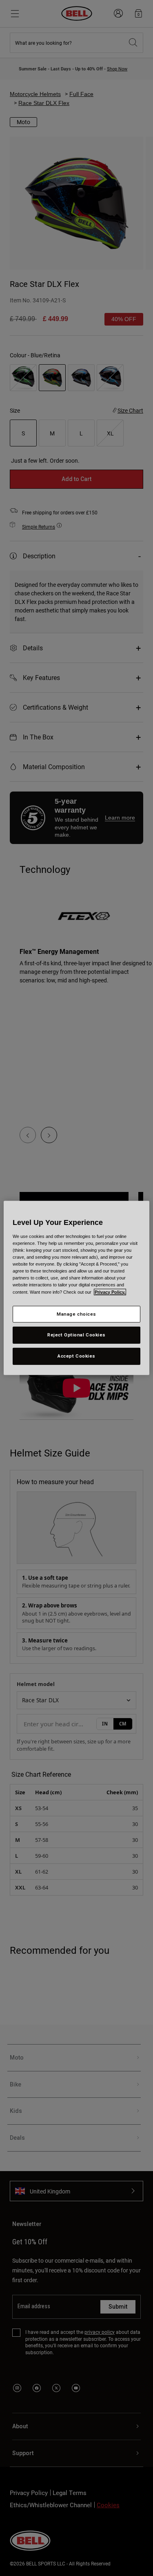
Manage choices (76, 1314)
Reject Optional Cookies (76, 1335)
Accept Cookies (76, 1356)
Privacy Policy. (110, 1292)
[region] (76, 1288)
